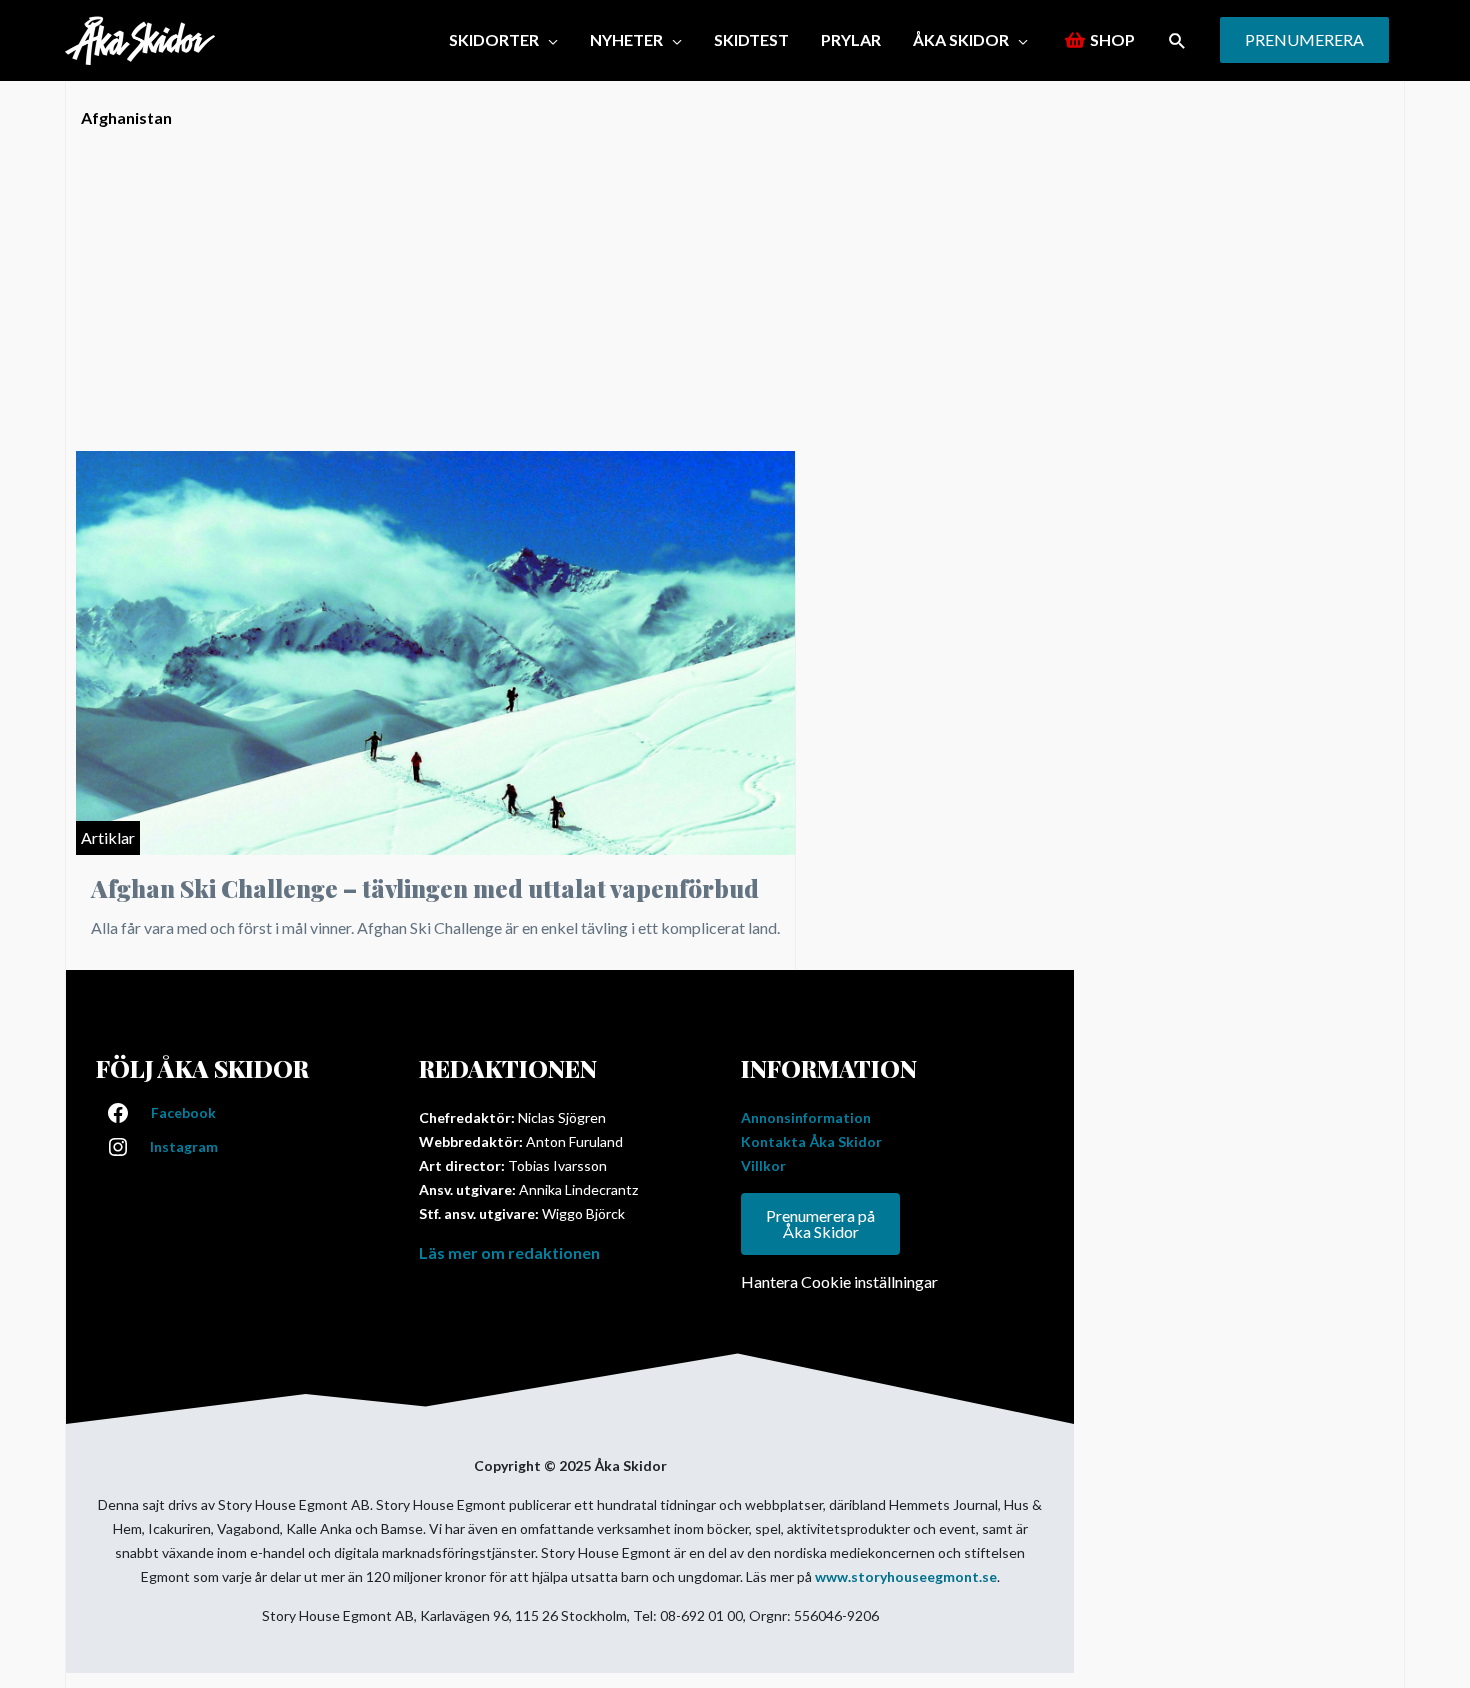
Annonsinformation (806, 1117)
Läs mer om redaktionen (509, 1252)
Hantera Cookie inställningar (839, 1281)
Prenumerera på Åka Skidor (820, 1223)
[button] (1177, 40)
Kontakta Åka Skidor (811, 1141)
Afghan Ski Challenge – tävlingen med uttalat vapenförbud (425, 888)
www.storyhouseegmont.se (906, 1576)
